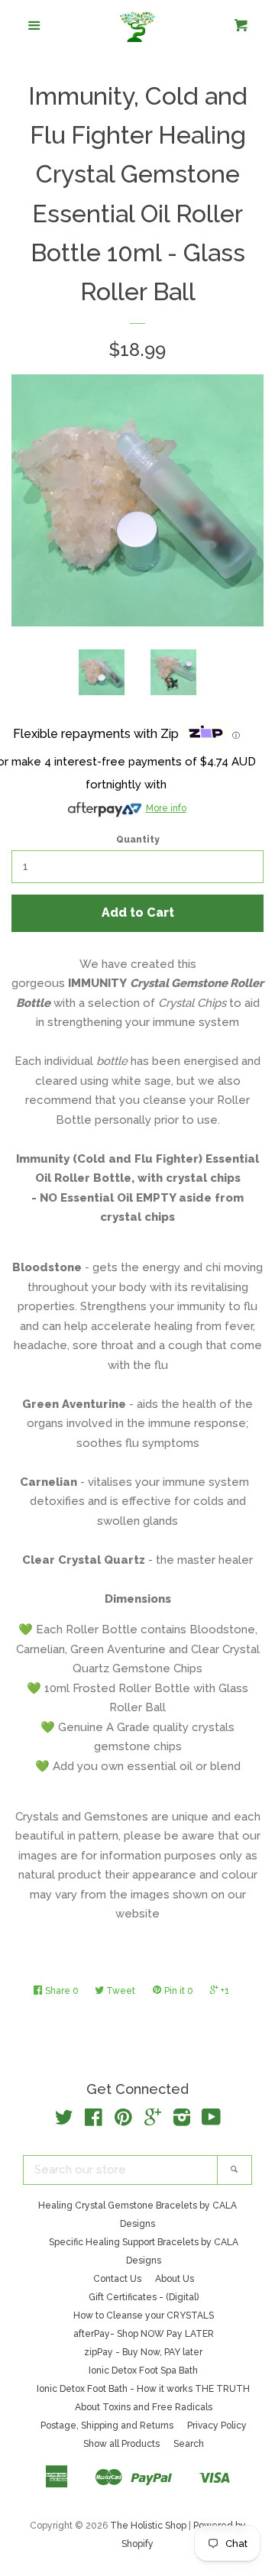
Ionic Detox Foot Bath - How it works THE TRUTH (143, 2389)
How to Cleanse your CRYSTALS (144, 2315)
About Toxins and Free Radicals (144, 2407)
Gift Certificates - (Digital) (144, 2297)
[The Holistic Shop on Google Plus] (153, 2121)
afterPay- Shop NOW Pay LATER (144, 2334)
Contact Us (117, 2279)
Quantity (138, 840)
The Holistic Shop (148, 2526)
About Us (175, 2279)
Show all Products (121, 2444)
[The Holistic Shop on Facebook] (94, 2121)
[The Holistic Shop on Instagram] (182, 2121)
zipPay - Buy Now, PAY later (143, 2352)
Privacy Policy (217, 2426)
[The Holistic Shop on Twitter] (64, 2121)
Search (189, 2444)
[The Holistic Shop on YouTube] (211, 2121)
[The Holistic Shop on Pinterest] (123, 2121)
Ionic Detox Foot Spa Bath (143, 2371)
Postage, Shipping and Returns (107, 2426)
